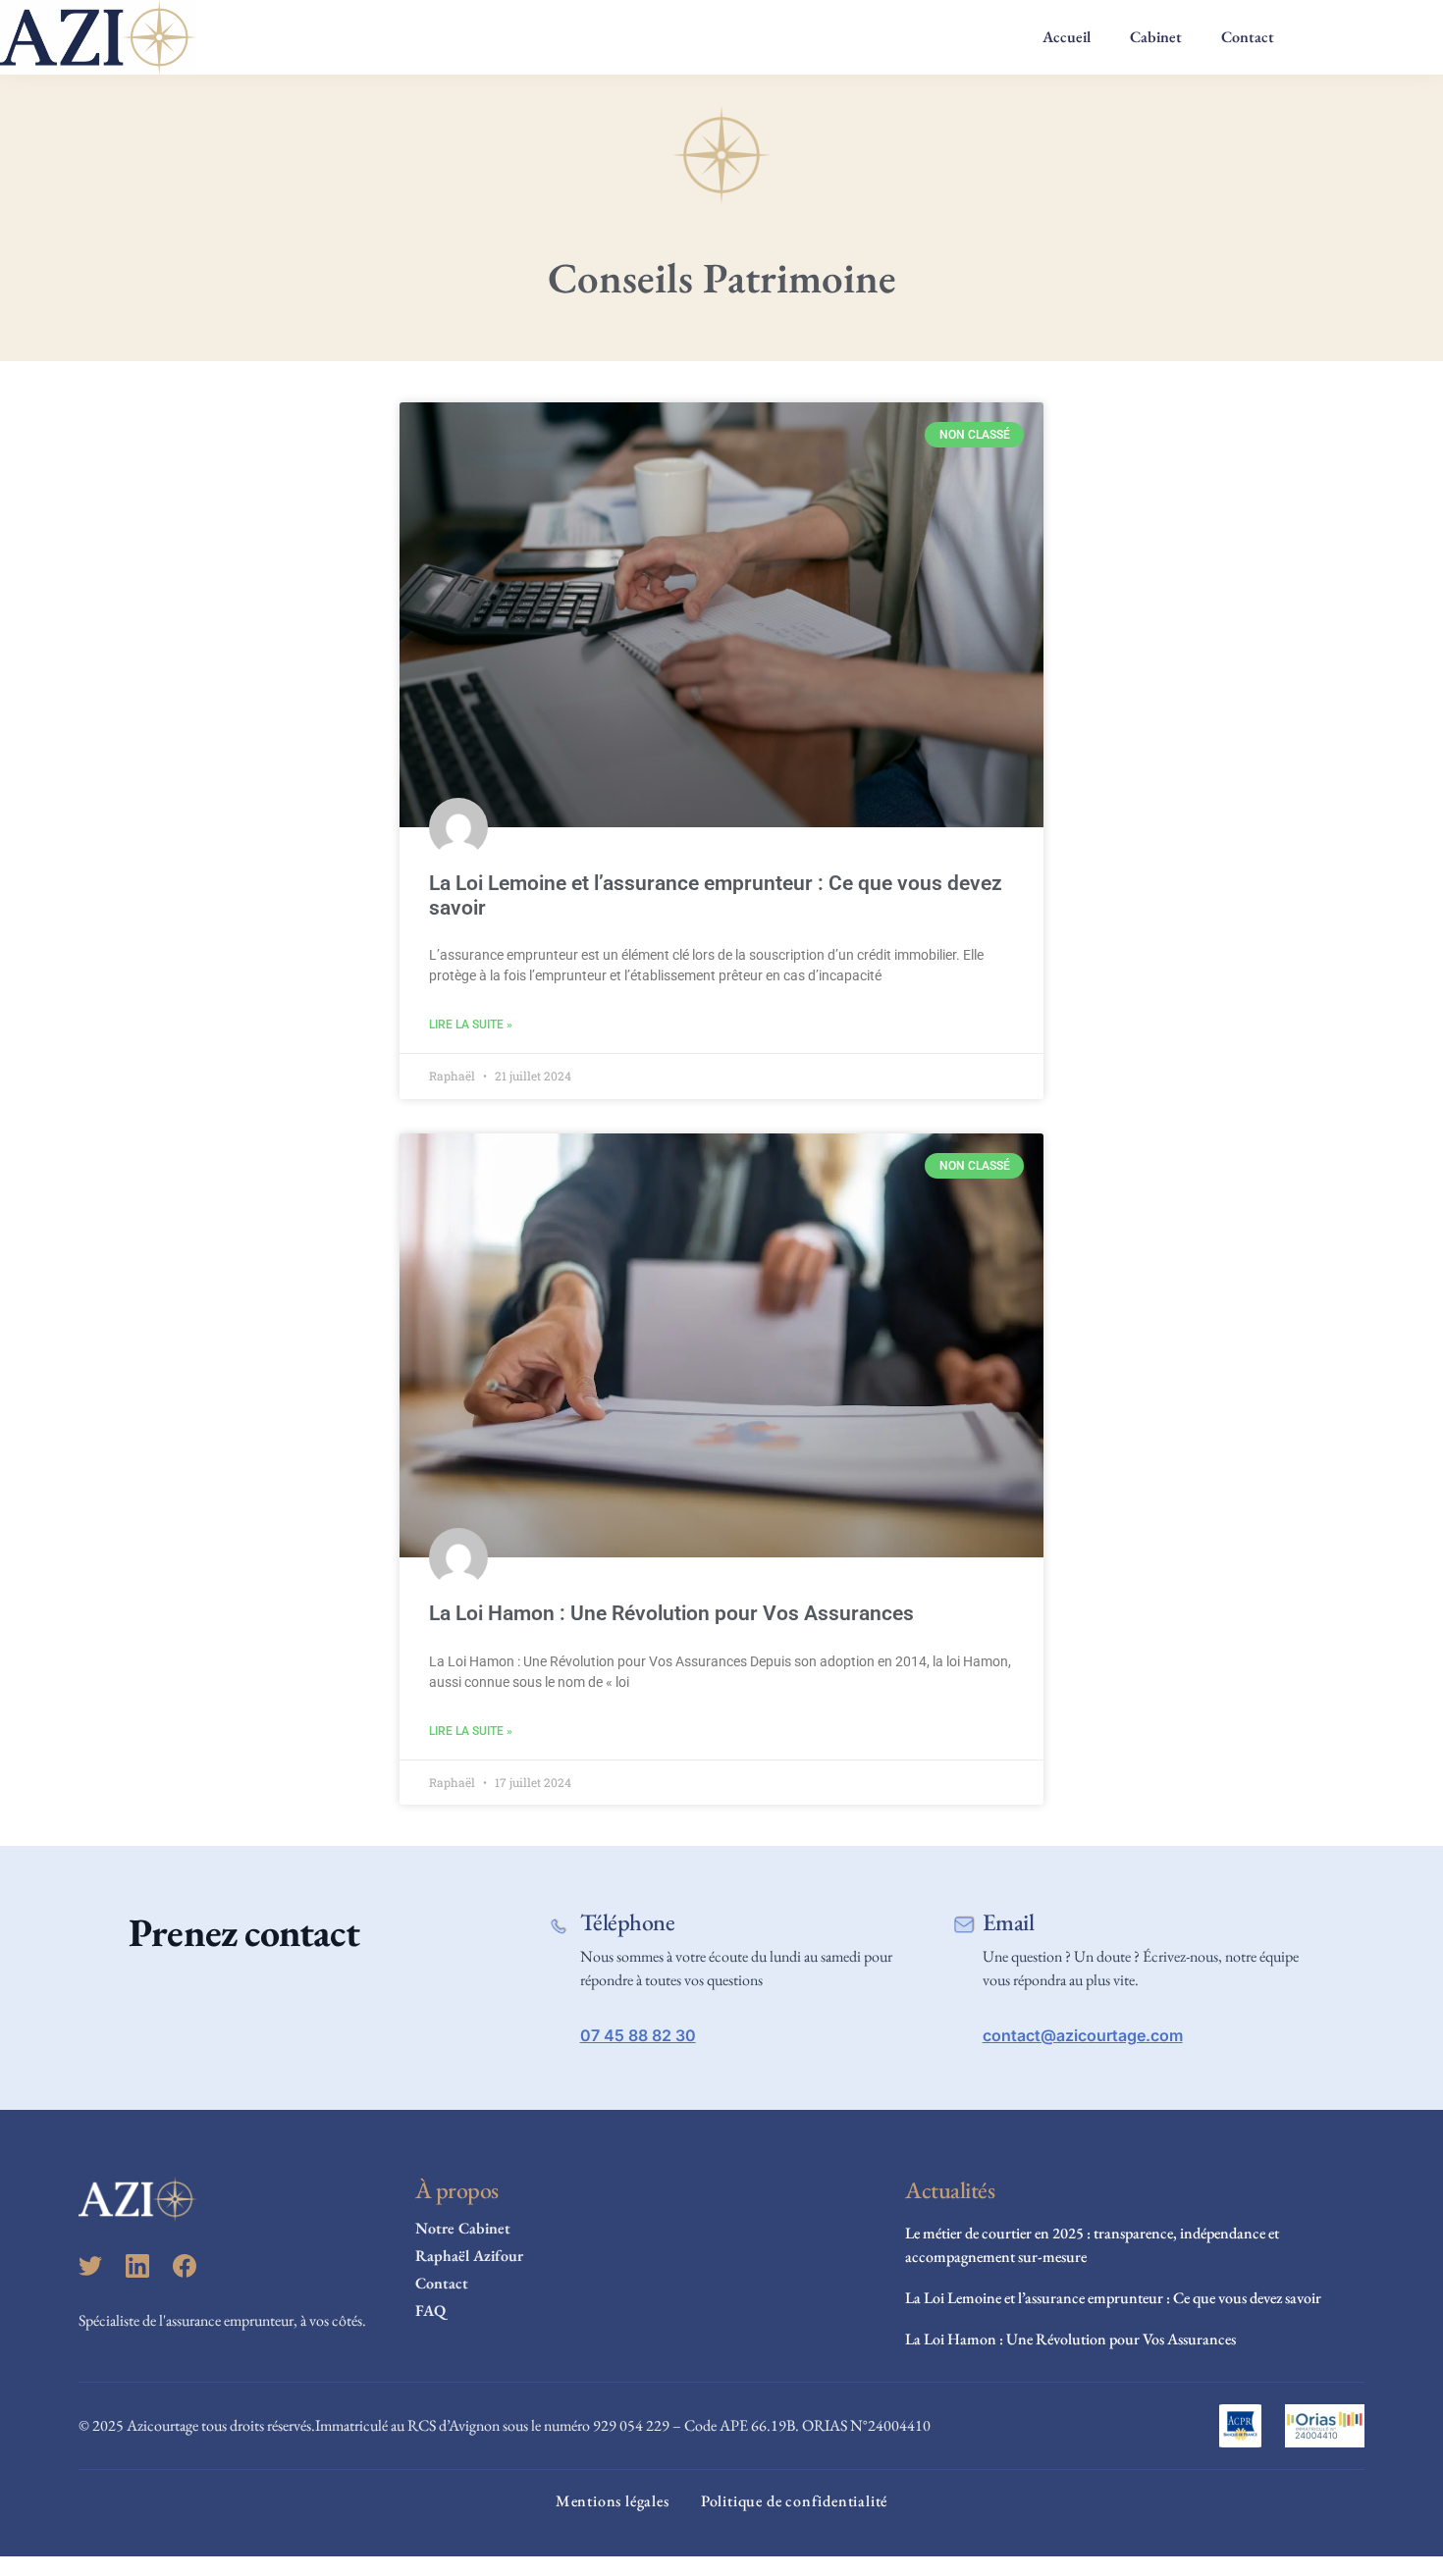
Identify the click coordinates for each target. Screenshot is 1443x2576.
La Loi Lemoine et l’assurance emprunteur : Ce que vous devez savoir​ (1113, 2298)
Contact (1248, 37)
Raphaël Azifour (469, 2256)
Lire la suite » (471, 1025)
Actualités (950, 2190)
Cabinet (1156, 37)
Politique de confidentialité (794, 2501)
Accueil (1067, 37)
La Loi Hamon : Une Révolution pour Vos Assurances (671, 1613)
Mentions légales (613, 2501)
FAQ (430, 2311)
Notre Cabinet (463, 2228)
